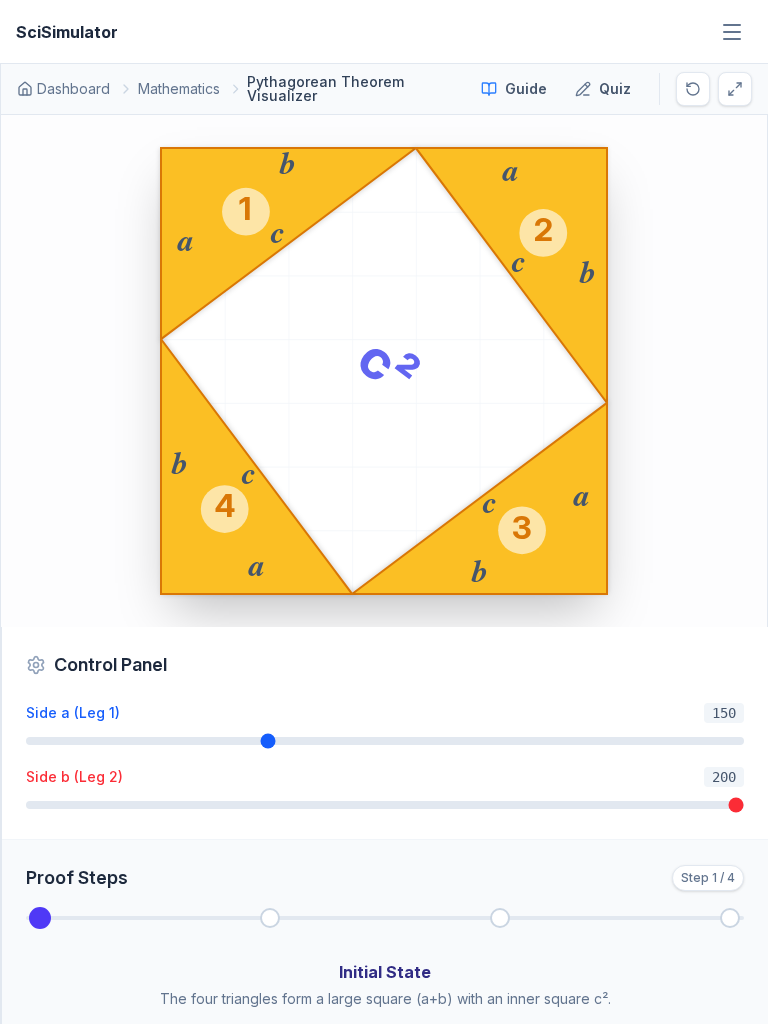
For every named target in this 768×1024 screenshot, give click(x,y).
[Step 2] (500, 918)
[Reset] (693, 89)
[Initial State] (40, 918)
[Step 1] (270, 918)
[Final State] (730, 918)
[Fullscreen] (735, 89)
